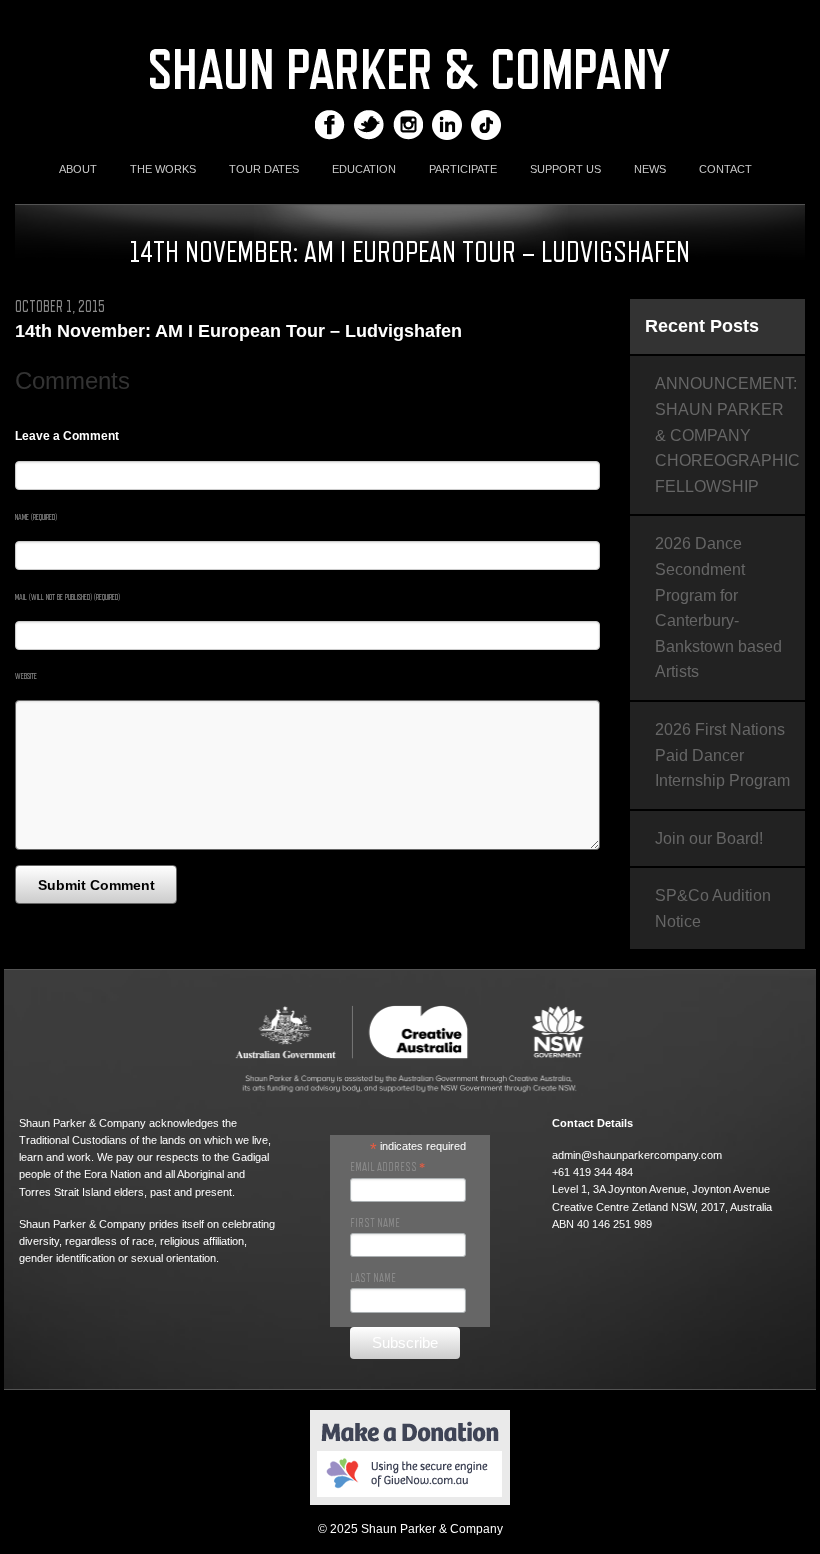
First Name (375, 1223)
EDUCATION (364, 169)
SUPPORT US (565, 169)
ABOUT (78, 169)
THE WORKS (163, 169)
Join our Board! (709, 838)
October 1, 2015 (60, 307)
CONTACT (725, 169)
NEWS (650, 169)
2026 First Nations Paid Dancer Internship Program (722, 755)
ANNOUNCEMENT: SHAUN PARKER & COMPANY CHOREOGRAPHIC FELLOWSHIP (727, 434)
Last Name (373, 1278)
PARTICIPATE (463, 169)
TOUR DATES (264, 169)
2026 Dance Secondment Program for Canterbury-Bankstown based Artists (718, 607)
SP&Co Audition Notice (713, 908)
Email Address (387, 1167)
